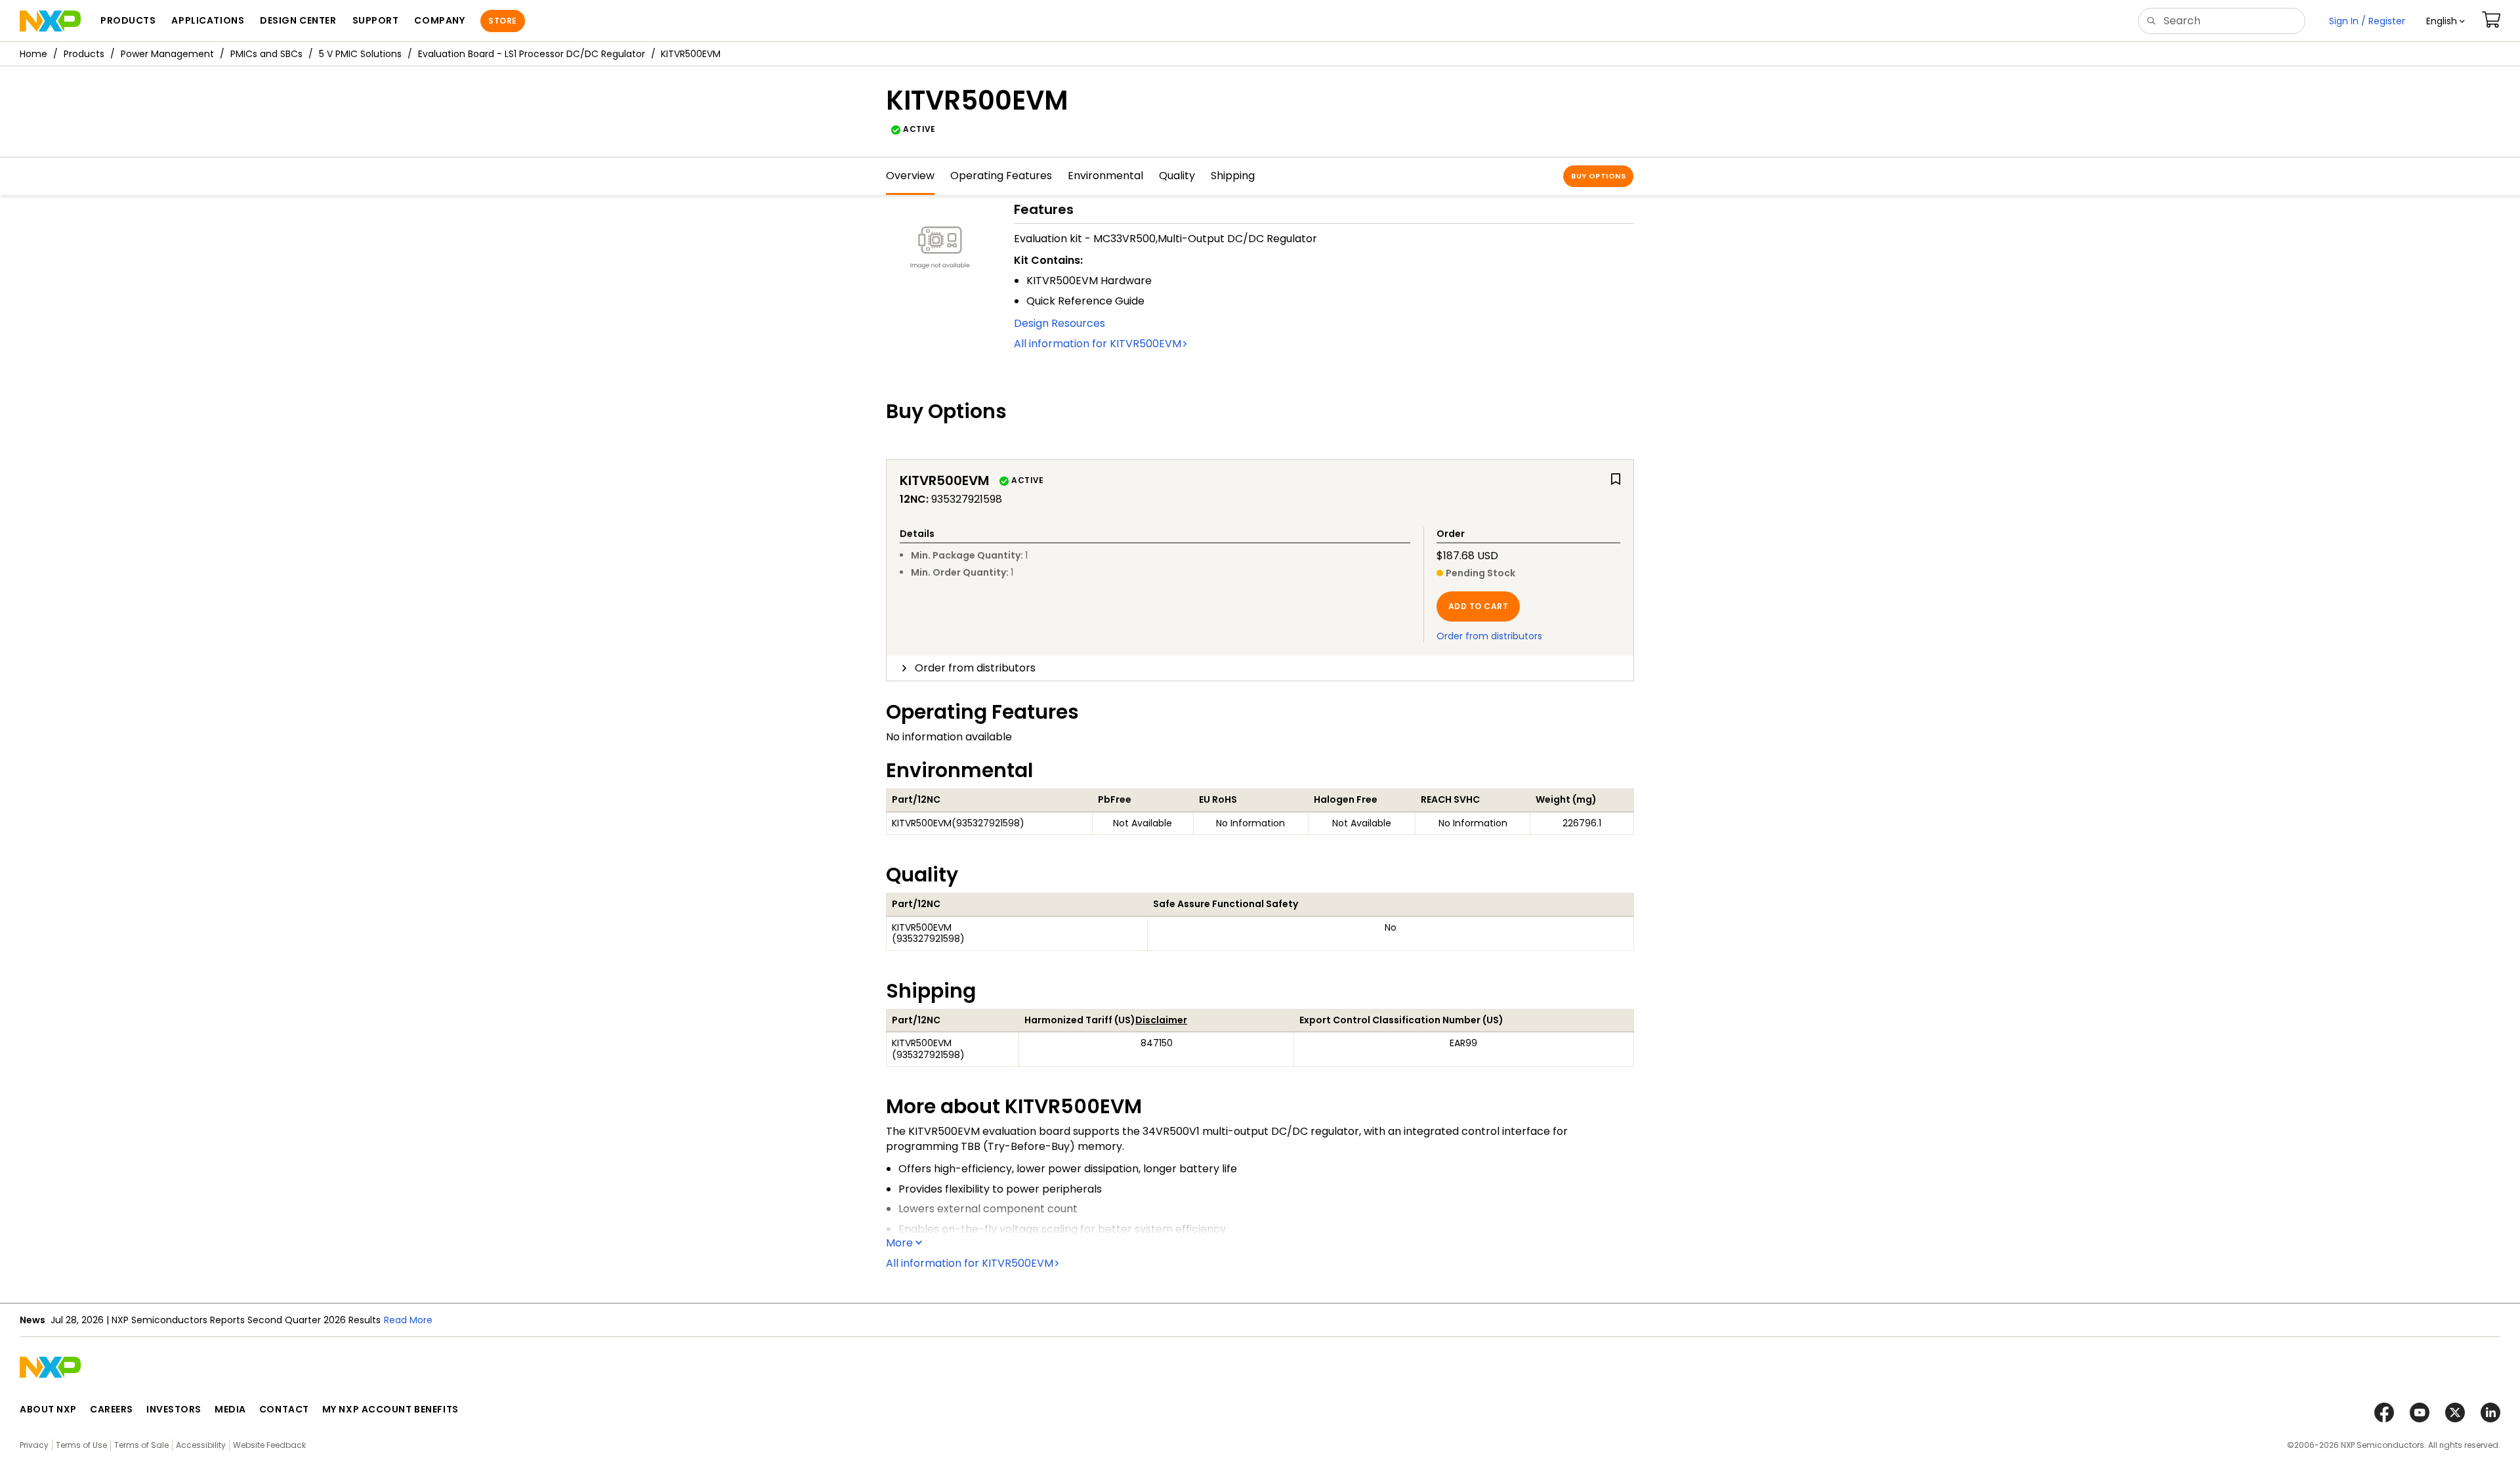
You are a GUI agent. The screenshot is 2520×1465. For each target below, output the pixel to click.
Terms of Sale (141, 1445)
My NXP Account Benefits (390, 1409)
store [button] (502, 21)
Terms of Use (81, 1445)
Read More (408, 1320)
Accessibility (201, 1445)
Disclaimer (1161, 1020)
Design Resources (1060, 323)
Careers (112, 1409)
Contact (284, 1409)
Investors (174, 1409)
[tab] (1260, 668)
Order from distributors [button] (975, 668)
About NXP (48, 1409)
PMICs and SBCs (266, 54)
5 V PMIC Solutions (360, 54)
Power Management (167, 54)
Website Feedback (269, 1445)
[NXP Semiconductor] (50, 21)
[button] (2446, 21)
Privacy (34, 1445)
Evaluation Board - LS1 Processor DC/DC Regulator (532, 54)
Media (230, 1409)
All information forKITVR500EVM (1098, 344)
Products (84, 54)
